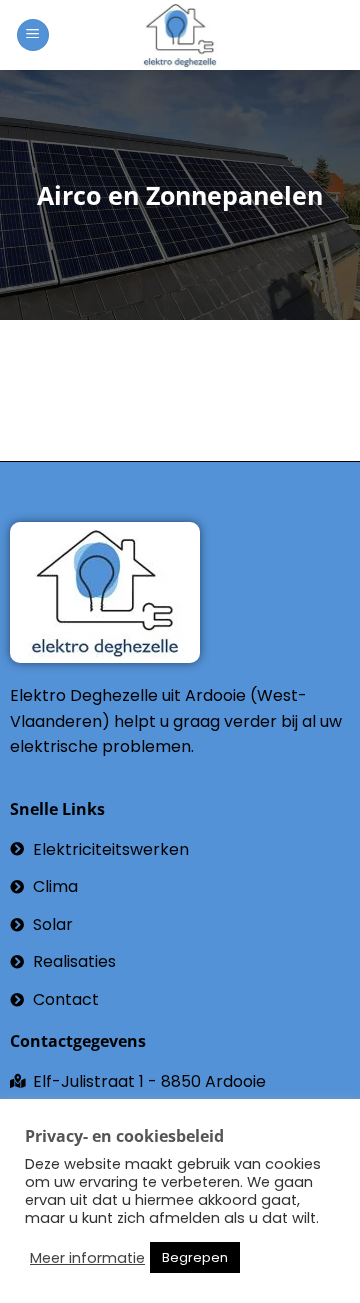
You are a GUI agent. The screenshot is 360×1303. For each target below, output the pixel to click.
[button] (33, 35)
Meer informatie (87, 1258)
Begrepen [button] (195, 1257)
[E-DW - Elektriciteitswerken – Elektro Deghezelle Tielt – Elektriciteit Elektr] (180, 35)
